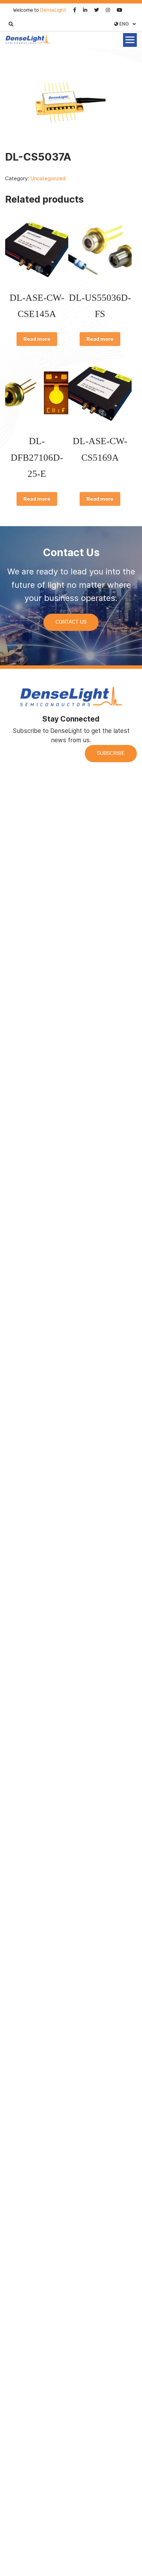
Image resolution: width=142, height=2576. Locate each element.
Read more (37, 339)
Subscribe (111, 753)
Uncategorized (48, 178)
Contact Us (71, 622)
